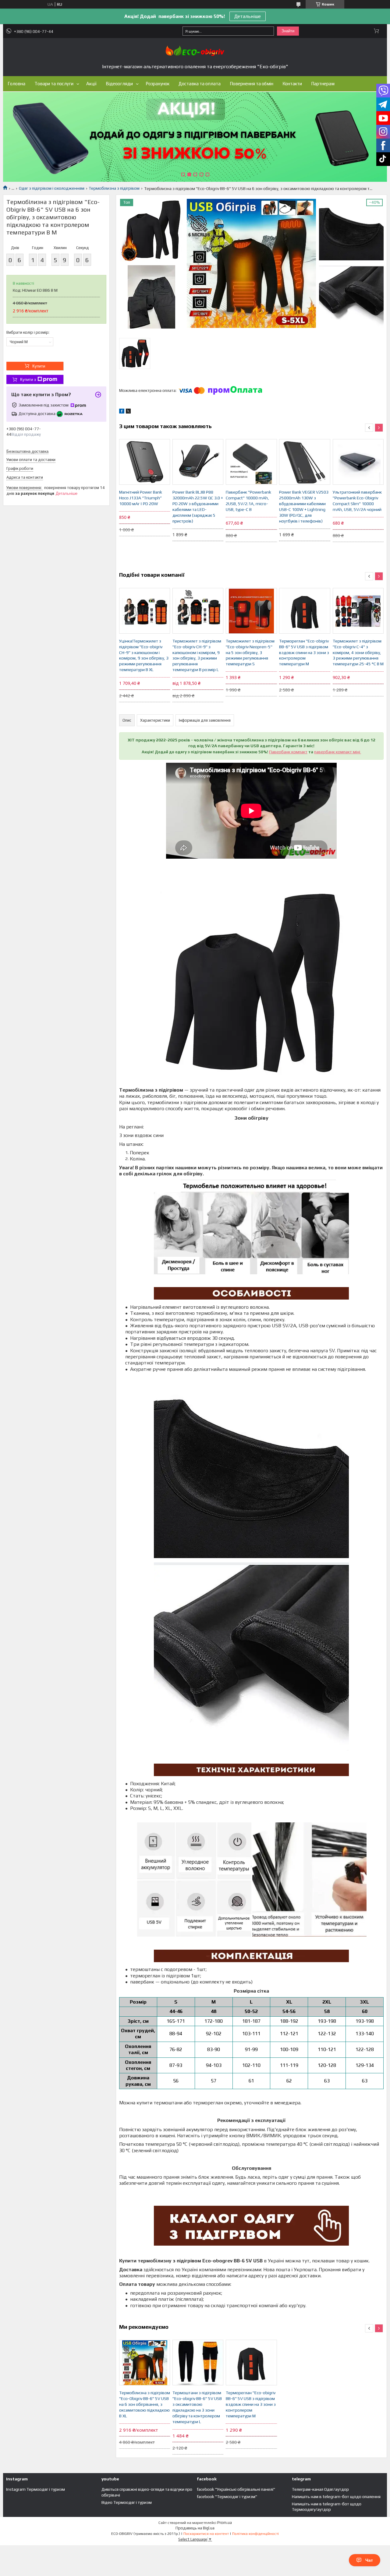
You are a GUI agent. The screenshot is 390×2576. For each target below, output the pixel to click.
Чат (369, 2560)
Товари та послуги (54, 84)
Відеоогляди (119, 84)
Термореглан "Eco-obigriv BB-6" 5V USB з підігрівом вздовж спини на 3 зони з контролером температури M (304, 653)
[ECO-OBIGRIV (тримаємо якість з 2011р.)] (195, 51)
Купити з (28, 380)
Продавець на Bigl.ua (195, 2528)
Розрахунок (158, 84)
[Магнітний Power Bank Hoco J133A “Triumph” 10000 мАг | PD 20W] (145, 462)
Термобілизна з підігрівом (114, 188)
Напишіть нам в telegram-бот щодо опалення (336, 2497)
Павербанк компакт (288, 752)
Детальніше (248, 16)
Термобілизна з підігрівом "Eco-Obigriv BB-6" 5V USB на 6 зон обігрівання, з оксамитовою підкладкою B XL (145, 2404)
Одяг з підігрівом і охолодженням (52, 188)
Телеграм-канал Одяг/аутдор (320, 2489)
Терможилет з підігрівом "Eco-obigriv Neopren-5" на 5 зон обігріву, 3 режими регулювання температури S (250, 653)
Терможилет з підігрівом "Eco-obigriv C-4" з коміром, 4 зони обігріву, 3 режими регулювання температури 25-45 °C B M (358, 653)
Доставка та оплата (200, 84)
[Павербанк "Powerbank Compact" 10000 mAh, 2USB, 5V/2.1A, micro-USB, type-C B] (251, 462)
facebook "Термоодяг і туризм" (227, 2497)
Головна (16, 84)
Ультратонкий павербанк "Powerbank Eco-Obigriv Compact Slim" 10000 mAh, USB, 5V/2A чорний (357, 501)
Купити (39, 366)
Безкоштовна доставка (27, 451)
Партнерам (323, 84)
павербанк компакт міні (338, 752)
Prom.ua (225, 2523)
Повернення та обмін (252, 84)
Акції (91, 84)
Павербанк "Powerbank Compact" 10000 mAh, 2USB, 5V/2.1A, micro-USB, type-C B (248, 501)
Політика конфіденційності (255, 2534)
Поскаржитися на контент (206, 2534)
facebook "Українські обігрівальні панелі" (236, 2489)
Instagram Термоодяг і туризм (35, 2489)
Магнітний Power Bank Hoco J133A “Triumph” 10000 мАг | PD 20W (141, 498)
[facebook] (122, 412)
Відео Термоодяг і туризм (127, 2502)
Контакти (292, 84)
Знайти (288, 31)
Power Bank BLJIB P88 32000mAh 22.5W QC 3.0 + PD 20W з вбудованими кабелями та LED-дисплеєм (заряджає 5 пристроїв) (198, 506)
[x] (128, 412)
